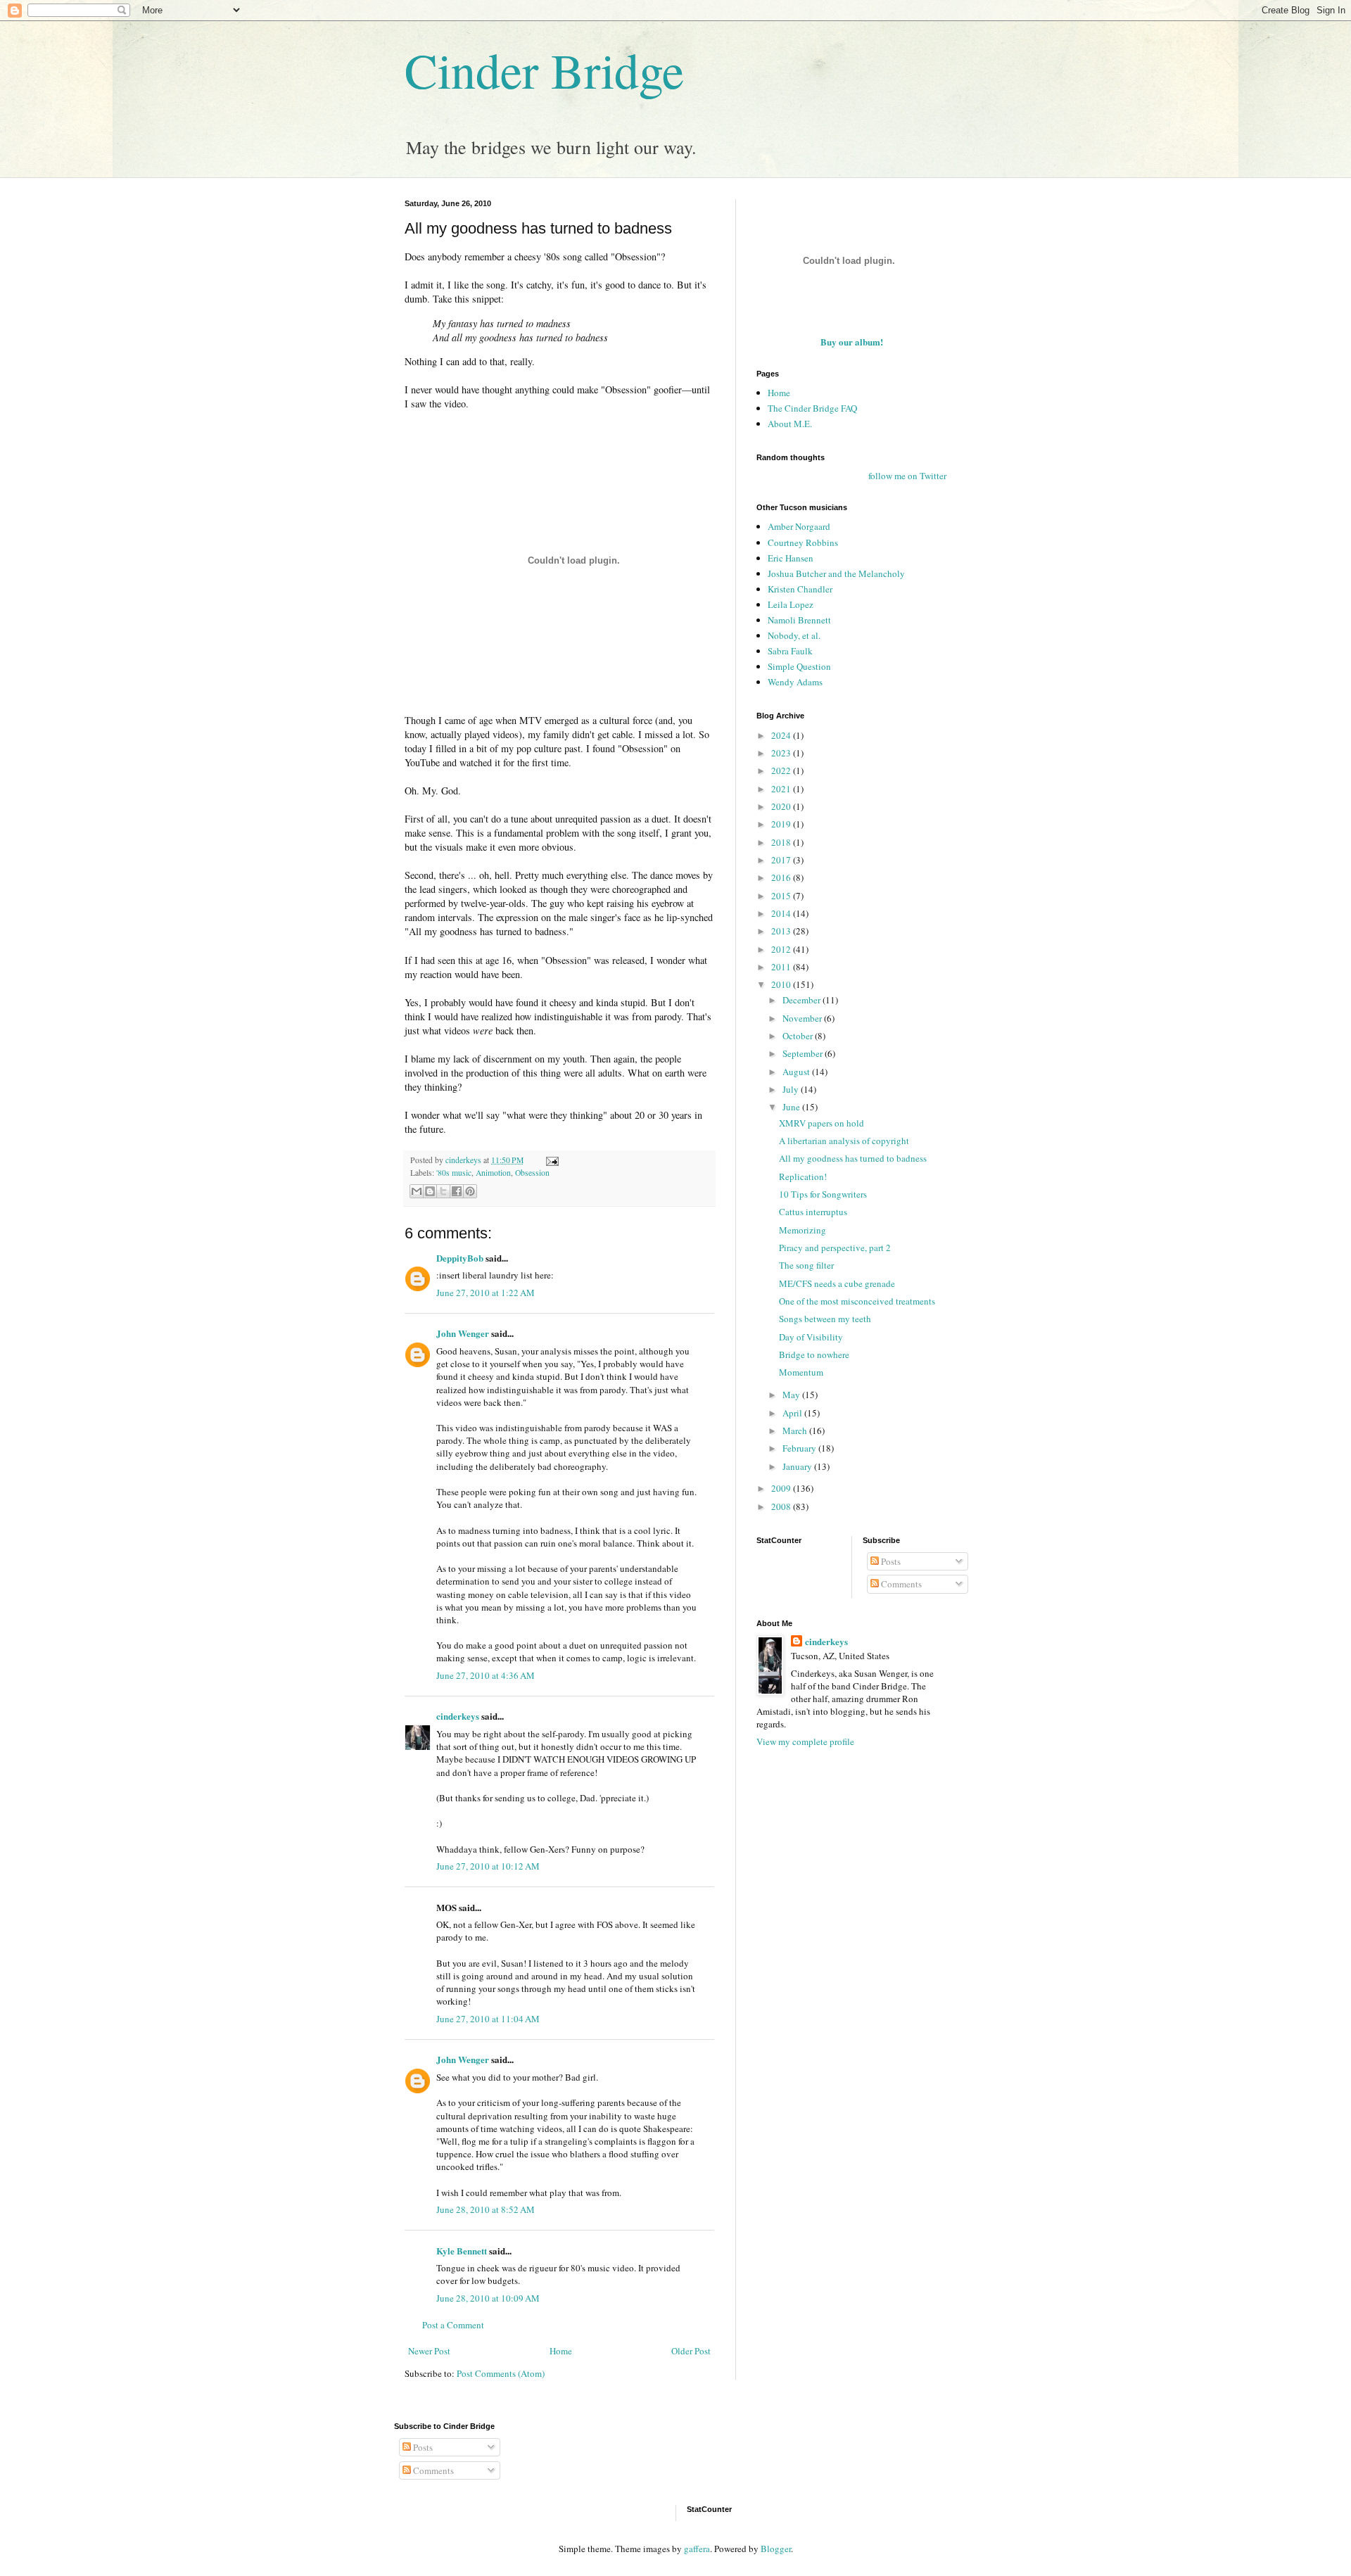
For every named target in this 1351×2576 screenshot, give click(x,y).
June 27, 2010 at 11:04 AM (488, 2019)
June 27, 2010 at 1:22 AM (486, 1293)
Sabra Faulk (790, 651)
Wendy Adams (795, 682)
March (796, 1430)
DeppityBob (460, 1258)
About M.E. (790, 424)
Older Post (691, 2351)
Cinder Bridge (544, 70)
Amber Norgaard (799, 526)
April (793, 1413)
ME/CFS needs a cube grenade (837, 1283)
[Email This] (417, 1191)
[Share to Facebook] (457, 1191)
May (792, 1395)
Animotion (493, 1173)
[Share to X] (443, 1191)
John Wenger (463, 1333)
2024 (782, 735)
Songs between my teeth (825, 1319)
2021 (782, 789)
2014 (782, 913)
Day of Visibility (811, 1337)
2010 (782, 984)
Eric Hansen (791, 558)
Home (561, 2351)
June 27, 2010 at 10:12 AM (488, 1866)
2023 (782, 753)
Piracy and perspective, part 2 (835, 1248)
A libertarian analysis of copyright (844, 1141)
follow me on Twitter (907, 476)
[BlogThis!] (430, 1191)
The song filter (806, 1265)
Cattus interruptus (813, 1212)
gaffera (697, 2549)
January (798, 1466)
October (799, 1036)
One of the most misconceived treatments (857, 1301)
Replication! (803, 1176)
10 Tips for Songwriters (823, 1194)
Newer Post (429, 2351)
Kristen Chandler (800, 589)
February (800, 1448)
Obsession (532, 1173)
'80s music (454, 1173)
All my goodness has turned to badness (853, 1158)
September (804, 1053)
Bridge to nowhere (814, 1354)
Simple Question (799, 666)
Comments (900, 1584)
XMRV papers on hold (822, 1123)
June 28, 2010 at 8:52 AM (486, 2209)
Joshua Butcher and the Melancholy (836, 573)
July (792, 1089)
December (803, 1000)
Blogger (776, 2549)
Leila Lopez (791, 604)
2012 (782, 949)
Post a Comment (453, 2325)
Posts (890, 1561)
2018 (782, 842)
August (797, 1072)
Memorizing (803, 1230)
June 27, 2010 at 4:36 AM (486, 1675)
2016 (782, 877)
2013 (782, 931)
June (792, 1107)
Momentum (801, 1372)
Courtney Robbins (803, 543)
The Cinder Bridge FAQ (812, 408)
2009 (782, 1488)
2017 (782, 860)
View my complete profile (805, 1741)
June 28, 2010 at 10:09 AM (488, 2298)
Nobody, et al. (794, 635)
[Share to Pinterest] (470, 1191)
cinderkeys (458, 1716)
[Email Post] (550, 1160)
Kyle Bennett (462, 2251)
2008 (782, 1506)
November (803, 1018)
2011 (782, 967)
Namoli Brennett (799, 620)
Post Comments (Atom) (501, 2373)
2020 (782, 806)
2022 (782, 770)
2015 (782, 896)
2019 (782, 824)
